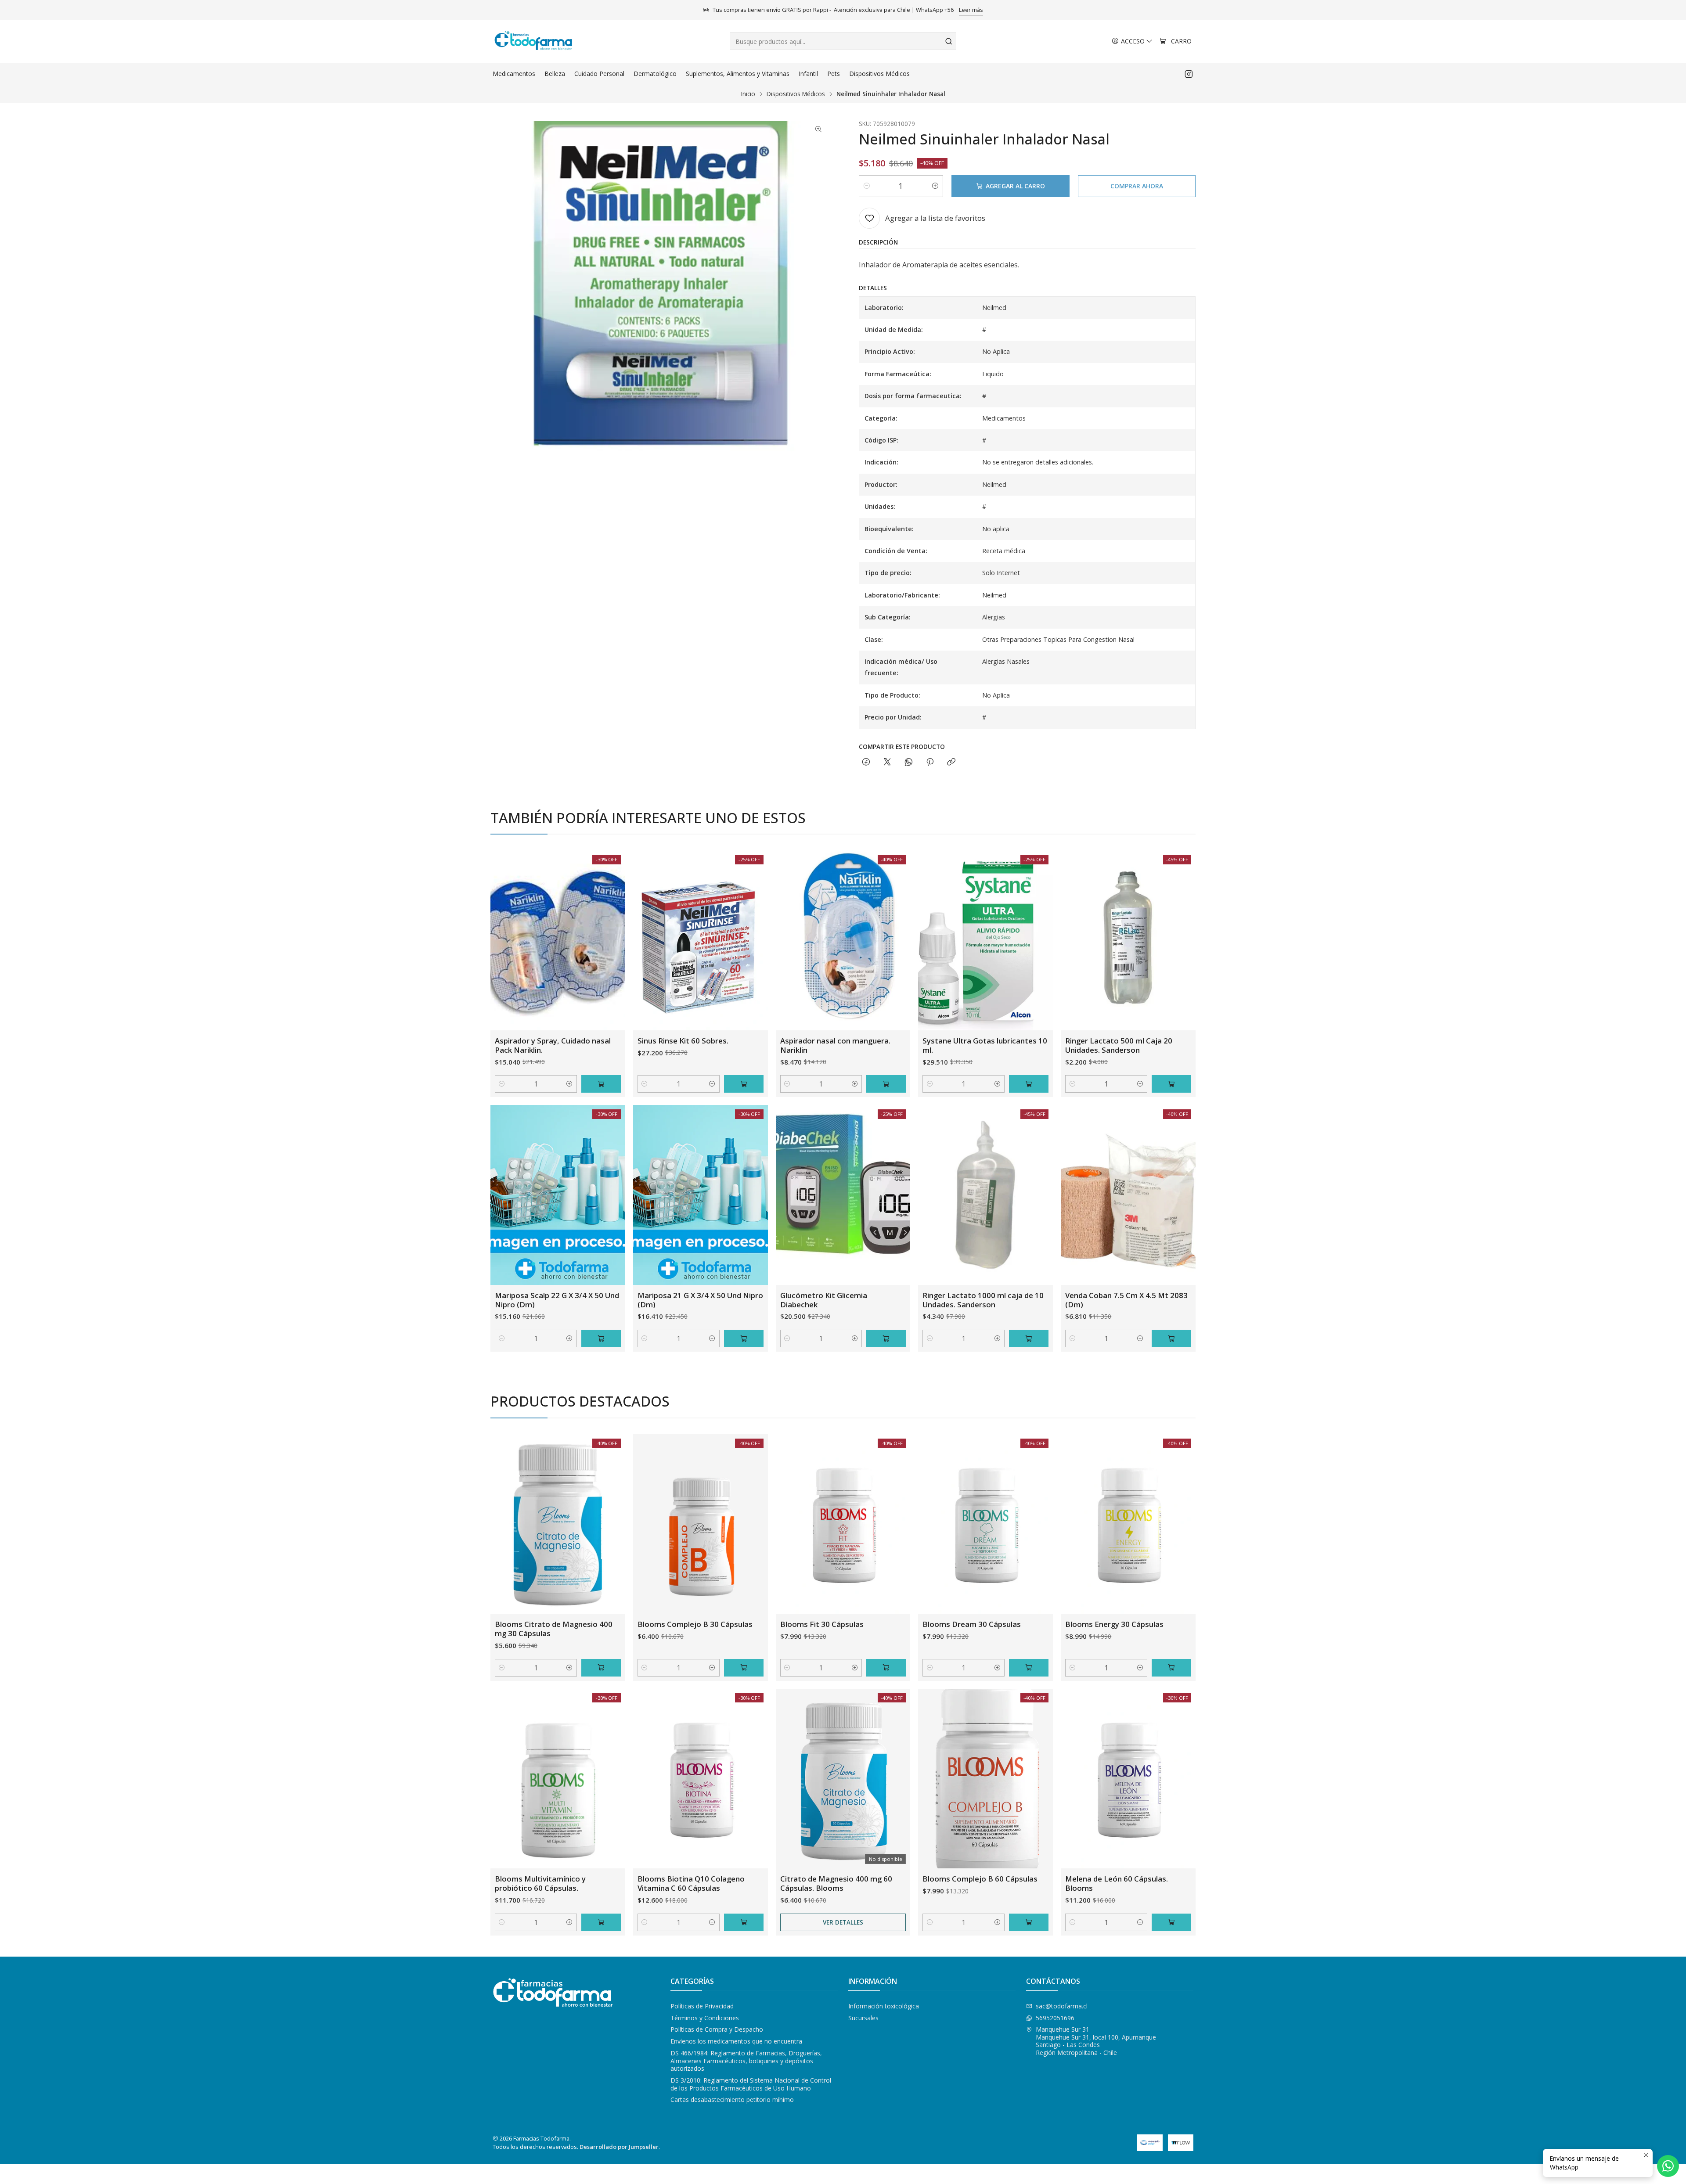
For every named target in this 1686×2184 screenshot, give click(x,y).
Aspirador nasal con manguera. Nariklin (835, 1045)
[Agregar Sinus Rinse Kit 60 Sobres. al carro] (744, 1084)
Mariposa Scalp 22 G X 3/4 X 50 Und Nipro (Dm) (557, 1300)
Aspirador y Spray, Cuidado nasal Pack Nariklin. (553, 1045)
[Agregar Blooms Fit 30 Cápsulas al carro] (886, 1668)
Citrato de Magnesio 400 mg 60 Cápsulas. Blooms (836, 1883)
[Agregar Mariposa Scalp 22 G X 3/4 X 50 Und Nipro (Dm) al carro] (601, 1338)
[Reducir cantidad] (867, 186)
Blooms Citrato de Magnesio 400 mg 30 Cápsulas (554, 1629)
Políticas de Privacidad (702, 2006)
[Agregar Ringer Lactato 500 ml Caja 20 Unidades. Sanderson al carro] (1171, 1084)
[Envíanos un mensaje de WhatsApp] (1668, 2166)
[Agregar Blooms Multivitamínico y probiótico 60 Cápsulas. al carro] (601, 1922)
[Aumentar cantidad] (935, 186)
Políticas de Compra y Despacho (717, 2029)
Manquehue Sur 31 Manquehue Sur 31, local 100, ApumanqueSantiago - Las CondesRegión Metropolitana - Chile (1096, 2041)
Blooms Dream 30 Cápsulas (972, 1624)
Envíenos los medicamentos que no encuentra (736, 2041)
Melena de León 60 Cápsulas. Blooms (1117, 1883)
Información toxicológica (884, 2006)
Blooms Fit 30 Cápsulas (822, 1624)
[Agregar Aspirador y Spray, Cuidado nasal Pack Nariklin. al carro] (601, 1084)
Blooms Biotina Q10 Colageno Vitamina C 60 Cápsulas (691, 1883)
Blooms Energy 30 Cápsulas (1114, 1624)
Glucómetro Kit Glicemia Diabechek (824, 1300)
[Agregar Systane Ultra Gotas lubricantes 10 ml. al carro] (1029, 1084)
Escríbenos (892, 10)
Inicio (748, 94)
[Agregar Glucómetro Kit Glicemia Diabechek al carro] (886, 1338)
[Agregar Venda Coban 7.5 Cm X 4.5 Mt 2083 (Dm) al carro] (1171, 1338)
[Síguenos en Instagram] (1189, 74)
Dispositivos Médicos (796, 94)
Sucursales (863, 2018)
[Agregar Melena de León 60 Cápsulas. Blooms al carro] (1171, 1922)
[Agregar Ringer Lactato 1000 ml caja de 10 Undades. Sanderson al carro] (1029, 1338)
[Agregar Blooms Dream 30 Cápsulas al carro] (1029, 1668)
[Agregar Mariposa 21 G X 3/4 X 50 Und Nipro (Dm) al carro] (744, 1338)
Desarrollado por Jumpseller (619, 2147)
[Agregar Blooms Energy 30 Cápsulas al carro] (1171, 1668)
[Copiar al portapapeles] (951, 762)
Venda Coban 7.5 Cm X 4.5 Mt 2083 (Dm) (1126, 1300)
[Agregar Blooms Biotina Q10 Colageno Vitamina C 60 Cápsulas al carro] (744, 1922)
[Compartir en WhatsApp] (909, 762)
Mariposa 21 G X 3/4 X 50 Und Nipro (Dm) (700, 1300)
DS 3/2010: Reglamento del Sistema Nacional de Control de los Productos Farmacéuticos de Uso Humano (751, 2084)
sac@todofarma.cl (1062, 2006)
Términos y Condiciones (705, 2018)
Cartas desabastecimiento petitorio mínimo (732, 2099)
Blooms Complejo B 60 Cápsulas (980, 1879)
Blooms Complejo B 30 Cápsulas (695, 1624)
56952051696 (1055, 2018)
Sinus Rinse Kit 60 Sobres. (683, 1041)
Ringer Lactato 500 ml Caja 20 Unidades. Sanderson (1119, 1045)
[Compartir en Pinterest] (930, 762)
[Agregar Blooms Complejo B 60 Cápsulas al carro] (1029, 1922)
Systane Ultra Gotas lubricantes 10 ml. (985, 1045)
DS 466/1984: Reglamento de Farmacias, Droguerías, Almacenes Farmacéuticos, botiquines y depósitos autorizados (746, 2061)
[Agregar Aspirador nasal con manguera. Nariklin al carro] (886, 1084)
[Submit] (949, 41)
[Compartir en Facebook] (866, 762)
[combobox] (843, 41)
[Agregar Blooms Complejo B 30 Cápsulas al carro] (744, 1668)
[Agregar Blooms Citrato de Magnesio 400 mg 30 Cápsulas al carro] (601, 1668)
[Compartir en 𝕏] (887, 762)
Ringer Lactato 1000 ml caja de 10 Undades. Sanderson (983, 1300)
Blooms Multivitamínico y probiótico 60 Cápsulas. (540, 1883)
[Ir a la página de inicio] (533, 41)
